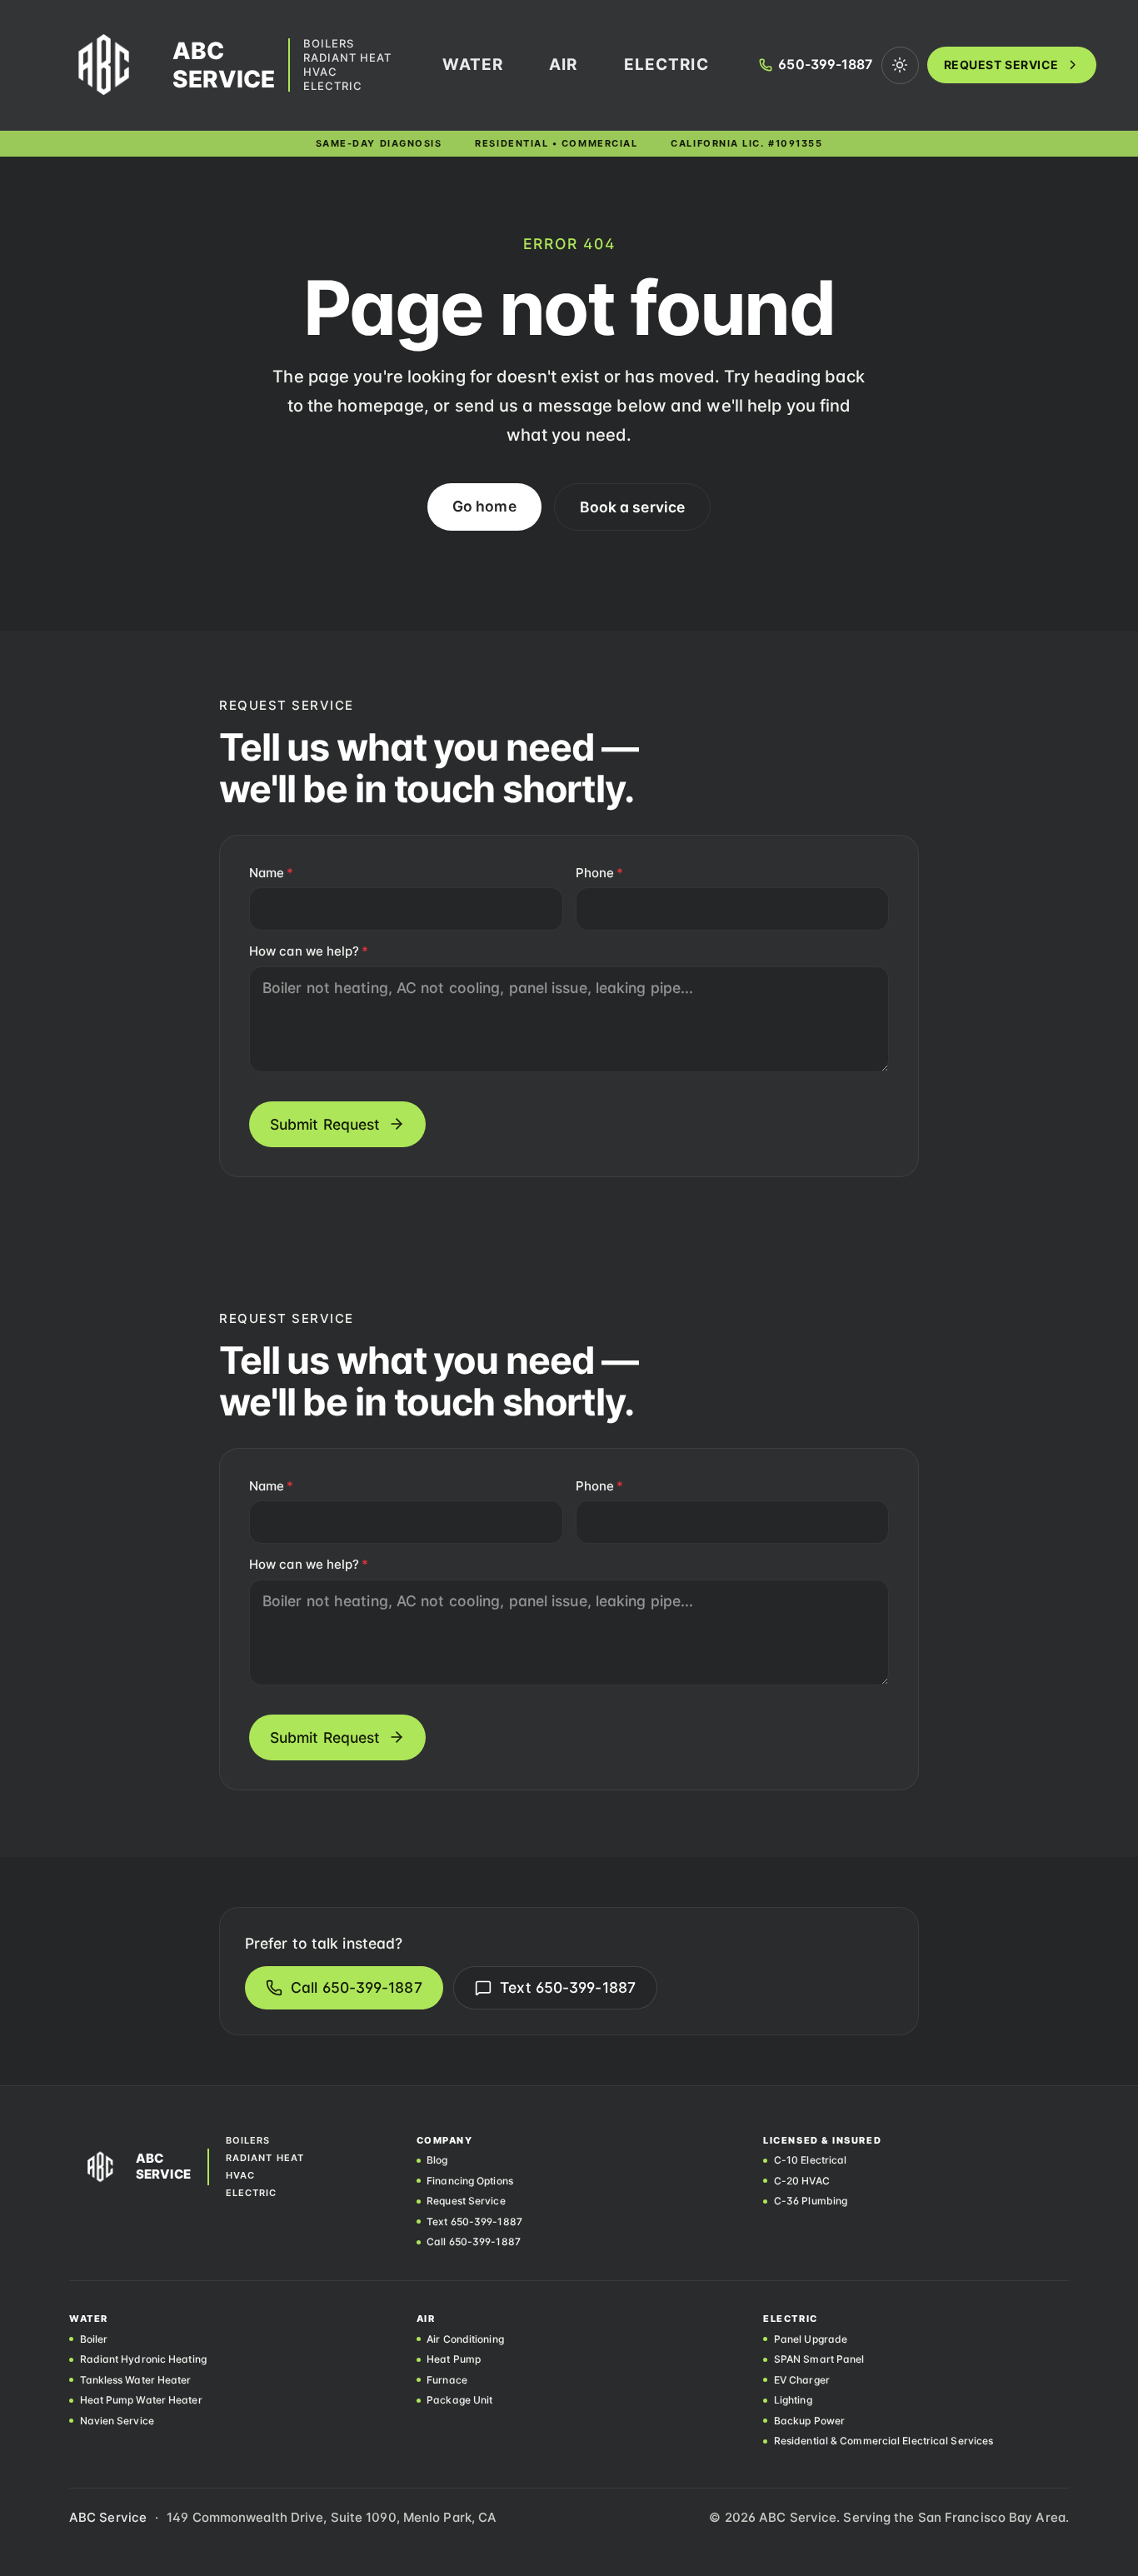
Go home (484, 506)
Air (563, 65)
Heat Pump (454, 2359)
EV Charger (802, 2380)
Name (271, 873)
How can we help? (309, 951)
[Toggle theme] (900, 65)
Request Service (1001, 65)
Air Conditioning (465, 2339)
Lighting (793, 2400)
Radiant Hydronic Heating (143, 2359)
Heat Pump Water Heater (141, 2400)
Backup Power (809, 2421)
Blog (437, 2160)
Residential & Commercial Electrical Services (883, 2441)
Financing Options (470, 2181)
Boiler (94, 2339)
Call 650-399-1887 (357, 1987)
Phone (599, 873)
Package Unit (459, 2400)
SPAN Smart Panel (819, 2359)
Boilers (329, 44)
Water (473, 65)
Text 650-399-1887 (568, 1987)
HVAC (320, 72)
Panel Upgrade (811, 2339)
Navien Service (117, 2421)
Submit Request (325, 1124)
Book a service (632, 507)
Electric (333, 86)
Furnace (447, 2380)
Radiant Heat (347, 58)
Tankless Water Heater (136, 2380)
